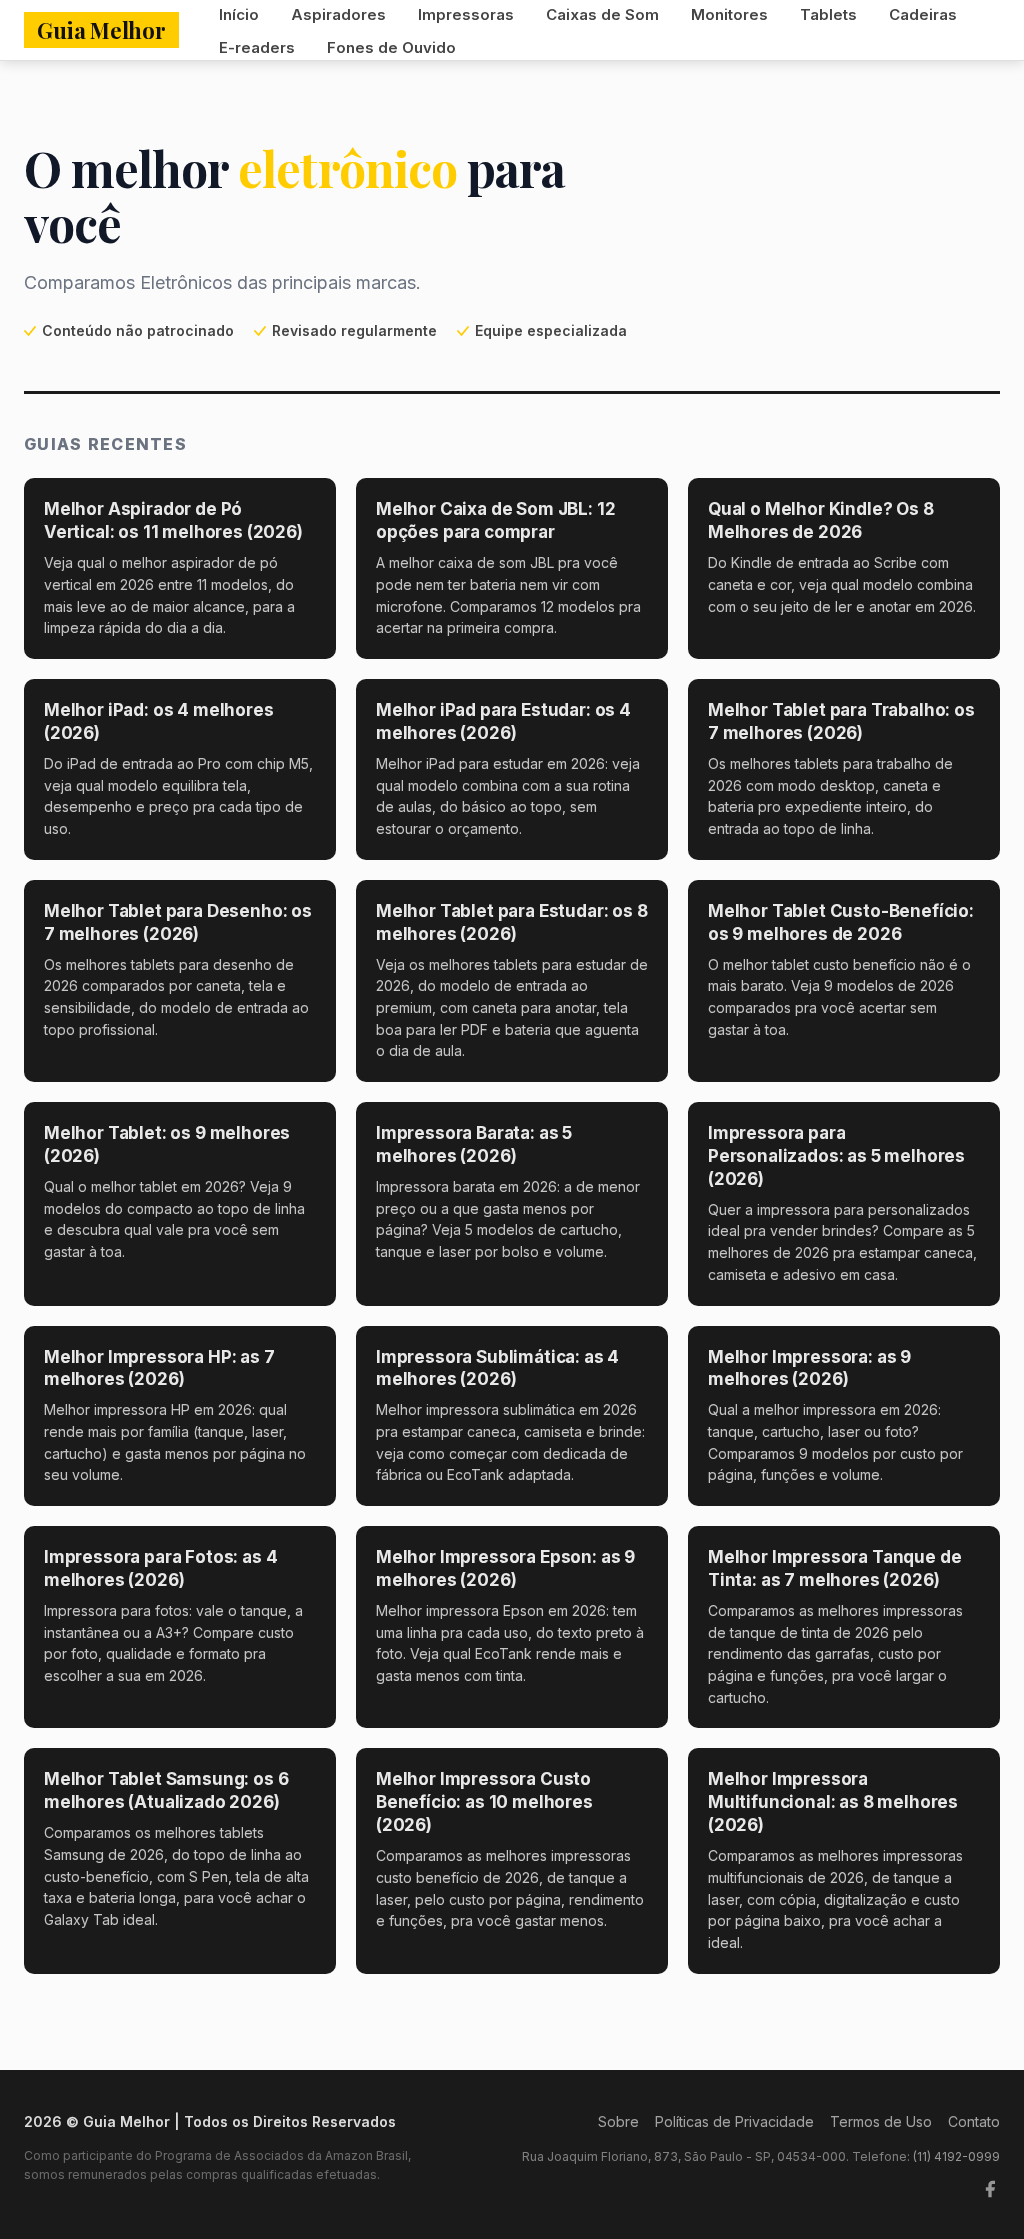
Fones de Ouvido (391, 47)
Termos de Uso (881, 2121)
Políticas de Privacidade (734, 2121)
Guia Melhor (101, 30)
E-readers (257, 47)
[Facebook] (990, 2189)
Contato (974, 2121)
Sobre (618, 2121)
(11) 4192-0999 (956, 2156)
